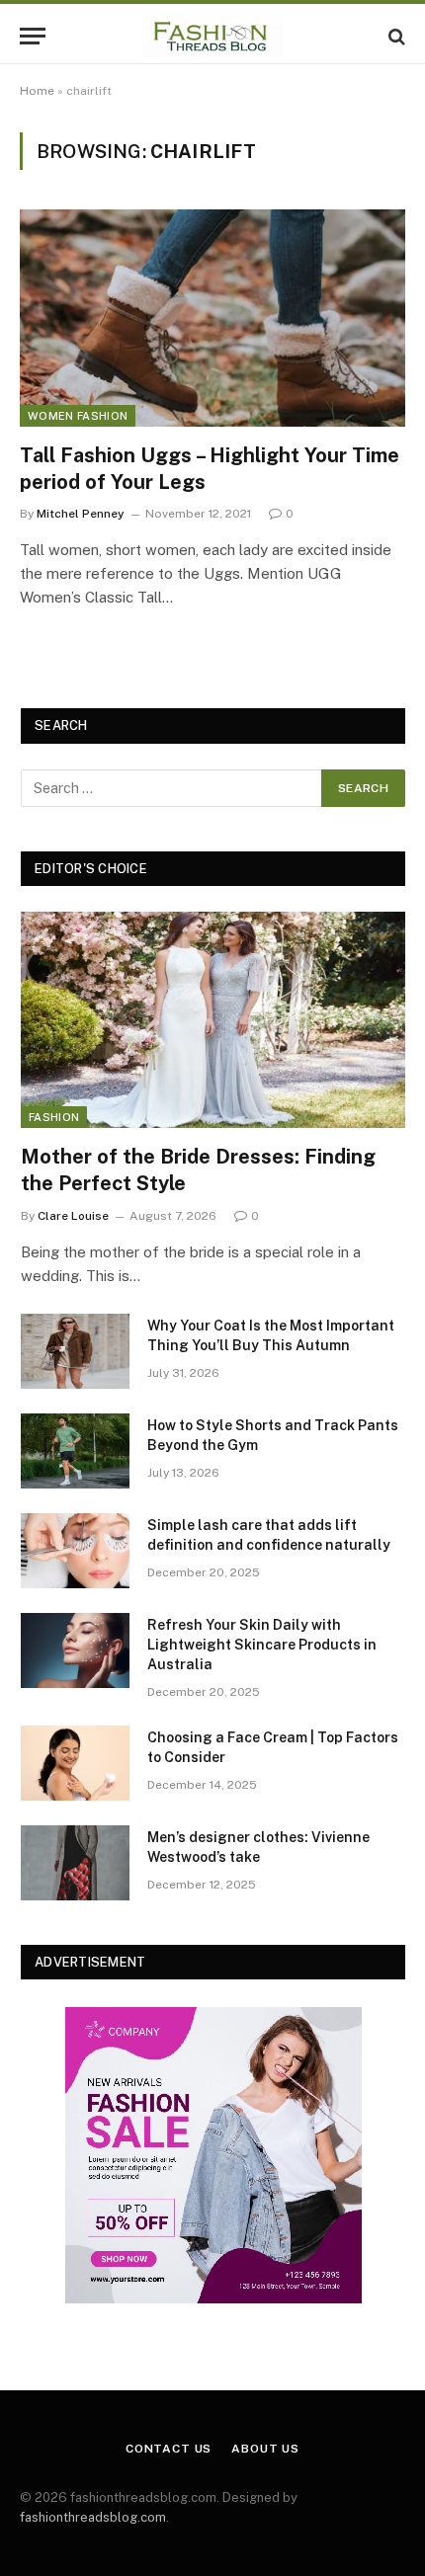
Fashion (54, 1117)
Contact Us (169, 2449)
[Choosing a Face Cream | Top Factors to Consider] (75, 1763)
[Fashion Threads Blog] (212, 36)
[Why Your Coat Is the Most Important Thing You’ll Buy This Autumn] (75, 1351)
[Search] (395, 36)
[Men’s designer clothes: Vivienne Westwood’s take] (75, 1863)
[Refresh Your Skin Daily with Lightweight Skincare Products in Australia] (75, 1650)
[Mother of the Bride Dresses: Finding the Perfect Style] (213, 1020)
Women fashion (78, 416)
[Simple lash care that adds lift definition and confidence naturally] (75, 1551)
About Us (265, 2449)
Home (37, 91)
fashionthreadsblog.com (93, 2517)
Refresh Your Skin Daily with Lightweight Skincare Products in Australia (262, 1645)
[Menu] (33, 36)
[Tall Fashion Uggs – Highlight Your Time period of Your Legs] (212, 318)
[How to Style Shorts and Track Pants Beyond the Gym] (75, 1451)
